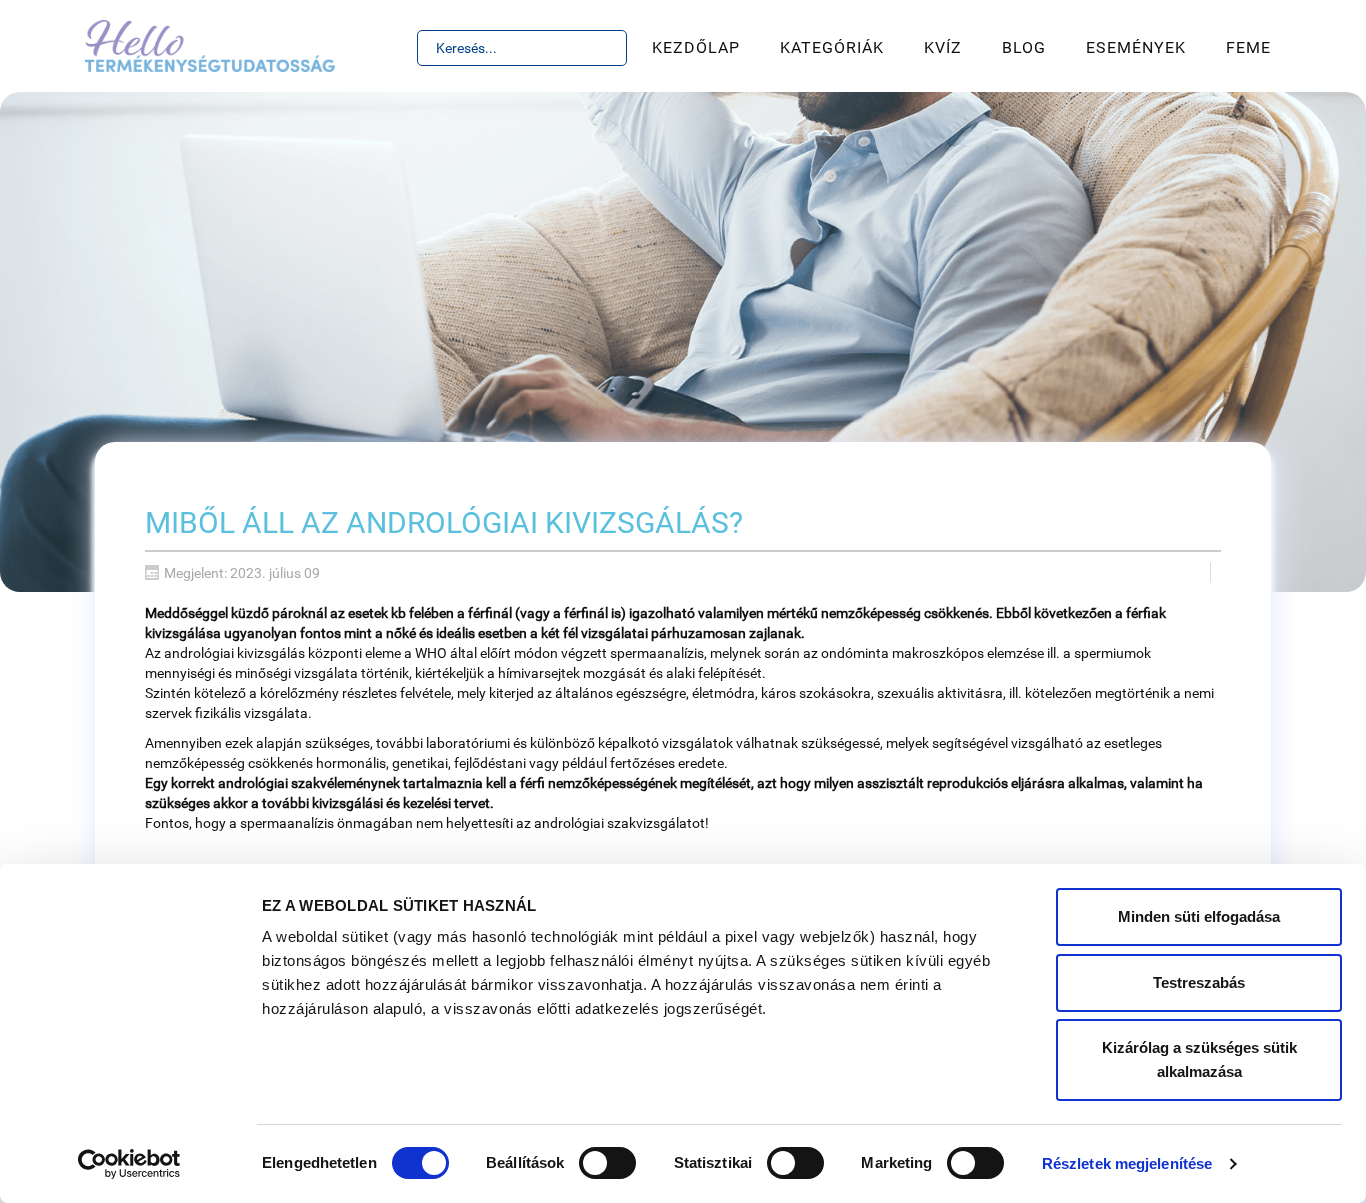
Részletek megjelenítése (1127, 1163)
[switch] (607, 1163)
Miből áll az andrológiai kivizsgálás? (444, 522)
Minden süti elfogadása (1199, 916)
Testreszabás (1199, 982)
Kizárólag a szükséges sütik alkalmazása (1199, 1059)
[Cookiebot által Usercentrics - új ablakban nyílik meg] (129, 1164)
